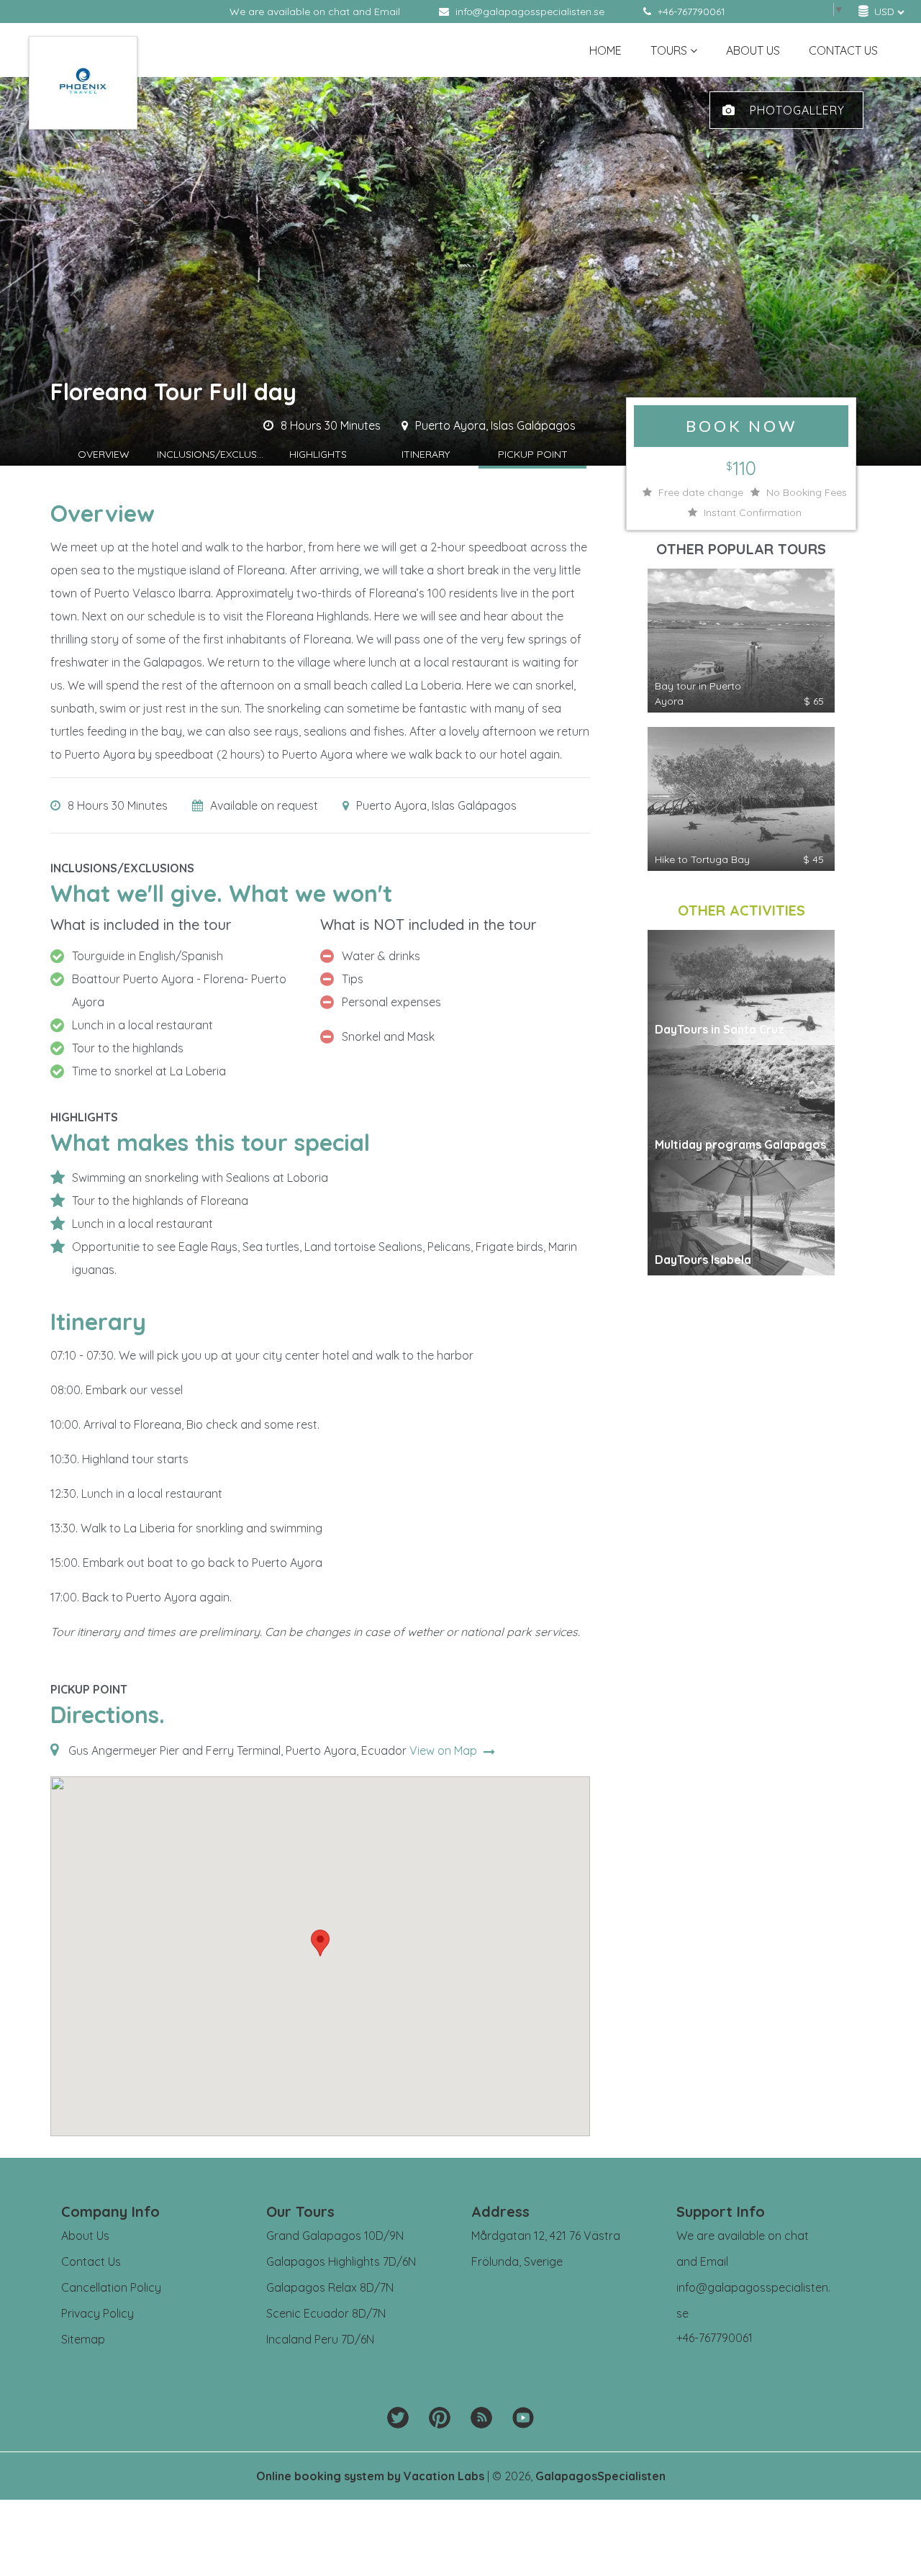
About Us (753, 50)
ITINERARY (426, 454)
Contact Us (843, 50)
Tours (669, 50)
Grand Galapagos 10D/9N (335, 2236)
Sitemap (83, 2339)
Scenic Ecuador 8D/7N (326, 2313)
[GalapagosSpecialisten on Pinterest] (440, 2418)
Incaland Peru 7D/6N (320, 2339)
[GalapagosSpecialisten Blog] (481, 2418)
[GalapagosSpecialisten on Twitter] (398, 2418)
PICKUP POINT (533, 454)
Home (605, 50)
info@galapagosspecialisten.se (530, 12)
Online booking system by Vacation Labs (372, 2476)
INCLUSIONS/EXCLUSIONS (211, 454)
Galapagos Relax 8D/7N (330, 2287)
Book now (741, 426)
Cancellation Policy (111, 2287)
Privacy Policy (97, 2313)
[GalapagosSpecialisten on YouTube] (523, 2418)
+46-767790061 (690, 12)
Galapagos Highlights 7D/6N (341, 2261)
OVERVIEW (104, 454)
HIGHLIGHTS (318, 454)
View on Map (445, 1750)
